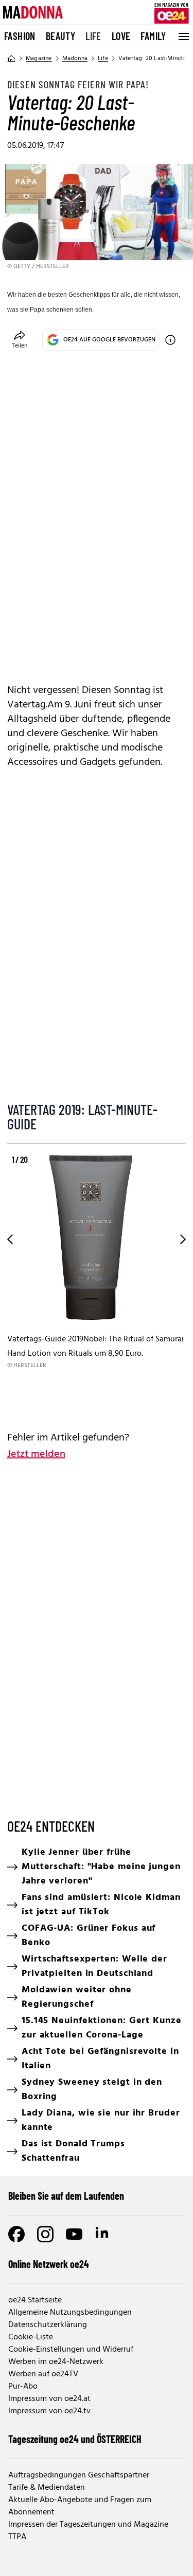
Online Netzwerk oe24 (49, 2264)
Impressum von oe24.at (49, 2399)
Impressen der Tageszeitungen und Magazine (88, 2525)
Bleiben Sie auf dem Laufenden (66, 2196)
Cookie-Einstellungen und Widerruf (71, 2350)
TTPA (17, 2537)
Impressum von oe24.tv (49, 2411)
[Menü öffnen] (183, 36)
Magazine (39, 59)
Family (153, 36)
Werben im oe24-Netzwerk (56, 2362)
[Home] (11, 59)
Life (93, 36)
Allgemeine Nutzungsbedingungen (70, 2313)
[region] (97, 1282)
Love (121, 36)
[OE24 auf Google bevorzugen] (170, 340)
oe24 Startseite (35, 2300)
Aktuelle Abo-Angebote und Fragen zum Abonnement (80, 2506)
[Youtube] (74, 2234)
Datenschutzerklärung (48, 2325)
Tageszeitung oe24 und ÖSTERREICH (75, 2439)
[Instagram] (45, 2234)
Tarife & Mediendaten (47, 2488)
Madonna (75, 59)
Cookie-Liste (31, 2337)
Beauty (60, 36)
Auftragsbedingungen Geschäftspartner (79, 2475)
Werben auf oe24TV (43, 2374)
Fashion (20, 36)
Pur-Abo (23, 2387)
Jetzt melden (36, 1454)
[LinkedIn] (103, 2234)
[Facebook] (16, 2234)
